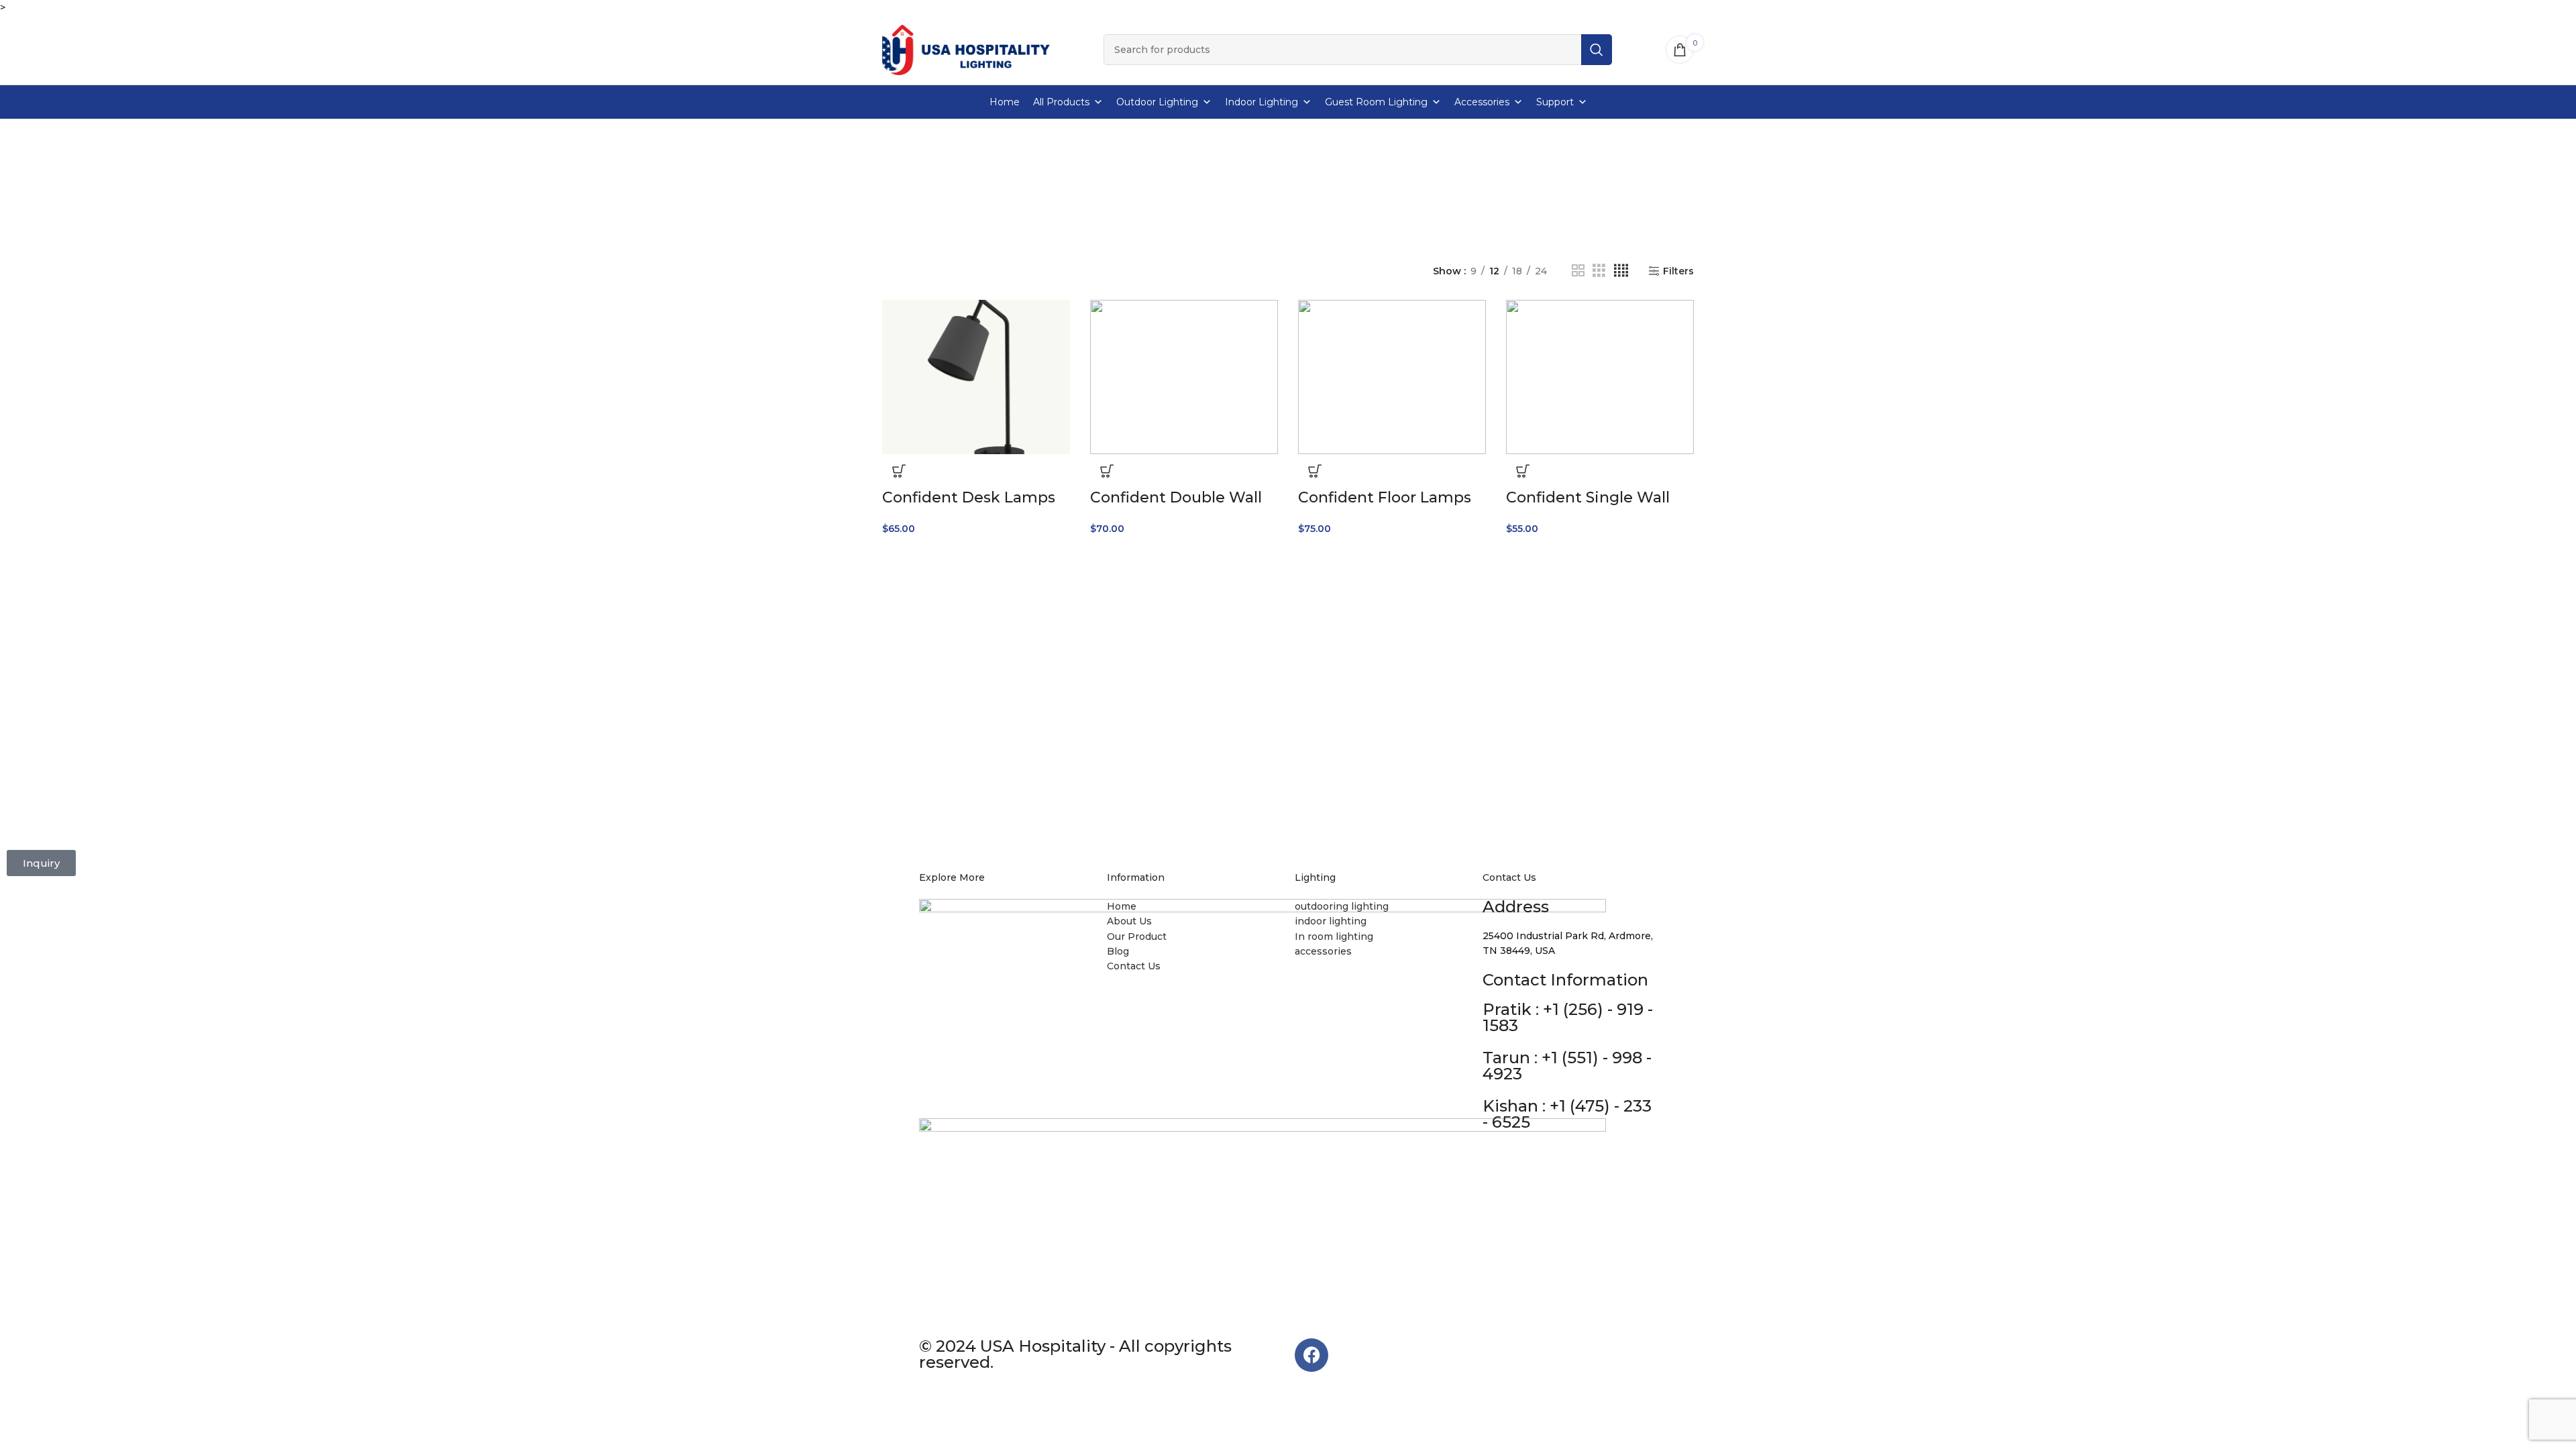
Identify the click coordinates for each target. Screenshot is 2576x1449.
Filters (1678, 271)
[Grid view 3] (1599, 271)
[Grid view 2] (1578, 271)
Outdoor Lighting (1157, 102)
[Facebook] (1311, 1355)
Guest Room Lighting (1376, 102)
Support (1555, 102)
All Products (1061, 102)
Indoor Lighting (1262, 102)
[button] (899, 471)
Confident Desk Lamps (969, 497)
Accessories (1482, 102)
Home (1005, 102)
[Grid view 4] (1621, 271)
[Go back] (1112, 177)
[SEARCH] (1597, 50)
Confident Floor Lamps (1385, 497)
